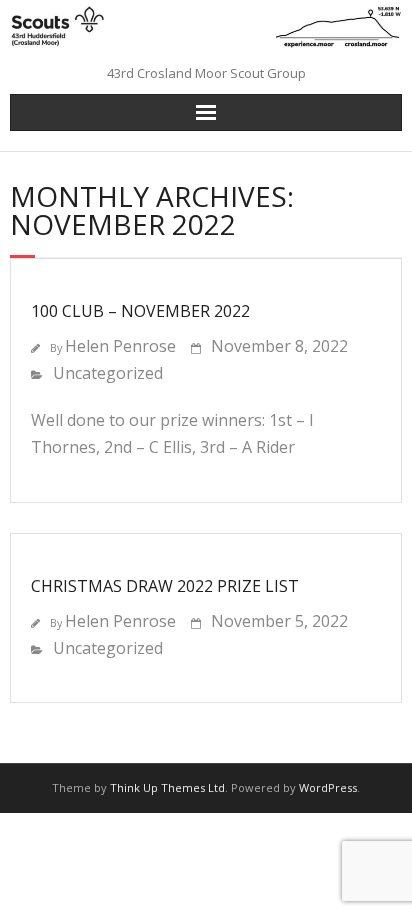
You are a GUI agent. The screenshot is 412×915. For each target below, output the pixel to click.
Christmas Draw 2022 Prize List (165, 586)
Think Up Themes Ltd (167, 787)
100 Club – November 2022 (140, 311)
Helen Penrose (120, 346)
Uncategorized (108, 373)
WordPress (328, 787)
